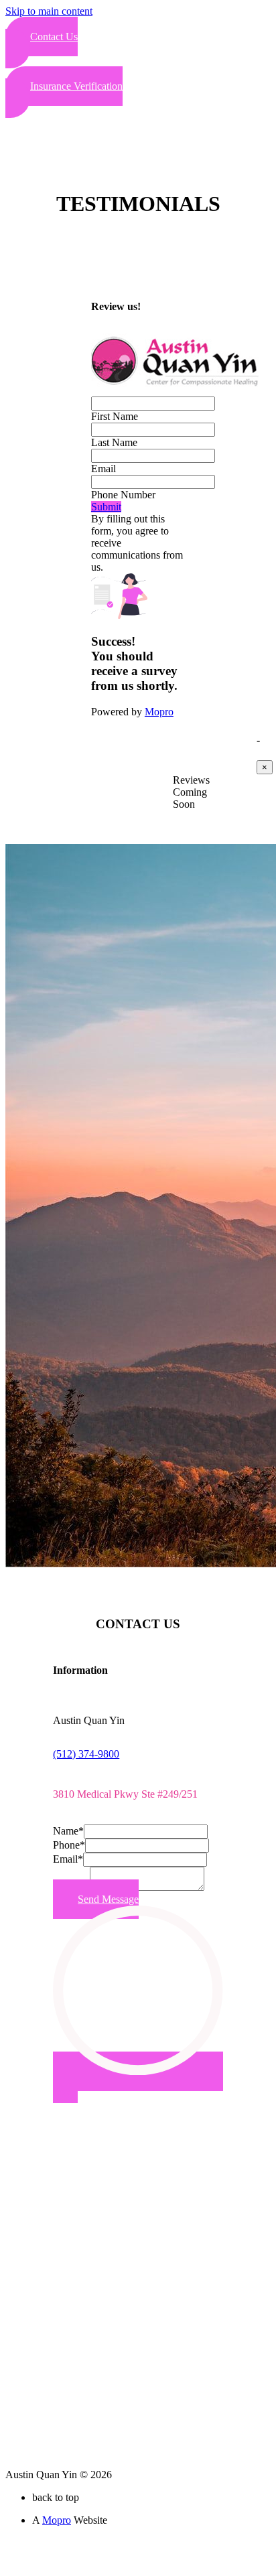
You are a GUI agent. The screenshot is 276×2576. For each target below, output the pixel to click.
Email (103, 469)
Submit (106, 507)
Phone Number (123, 495)
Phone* (69, 1845)
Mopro (159, 712)
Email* (68, 1859)
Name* (68, 1831)
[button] (42, 43)
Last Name (114, 442)
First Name (115, 416)
